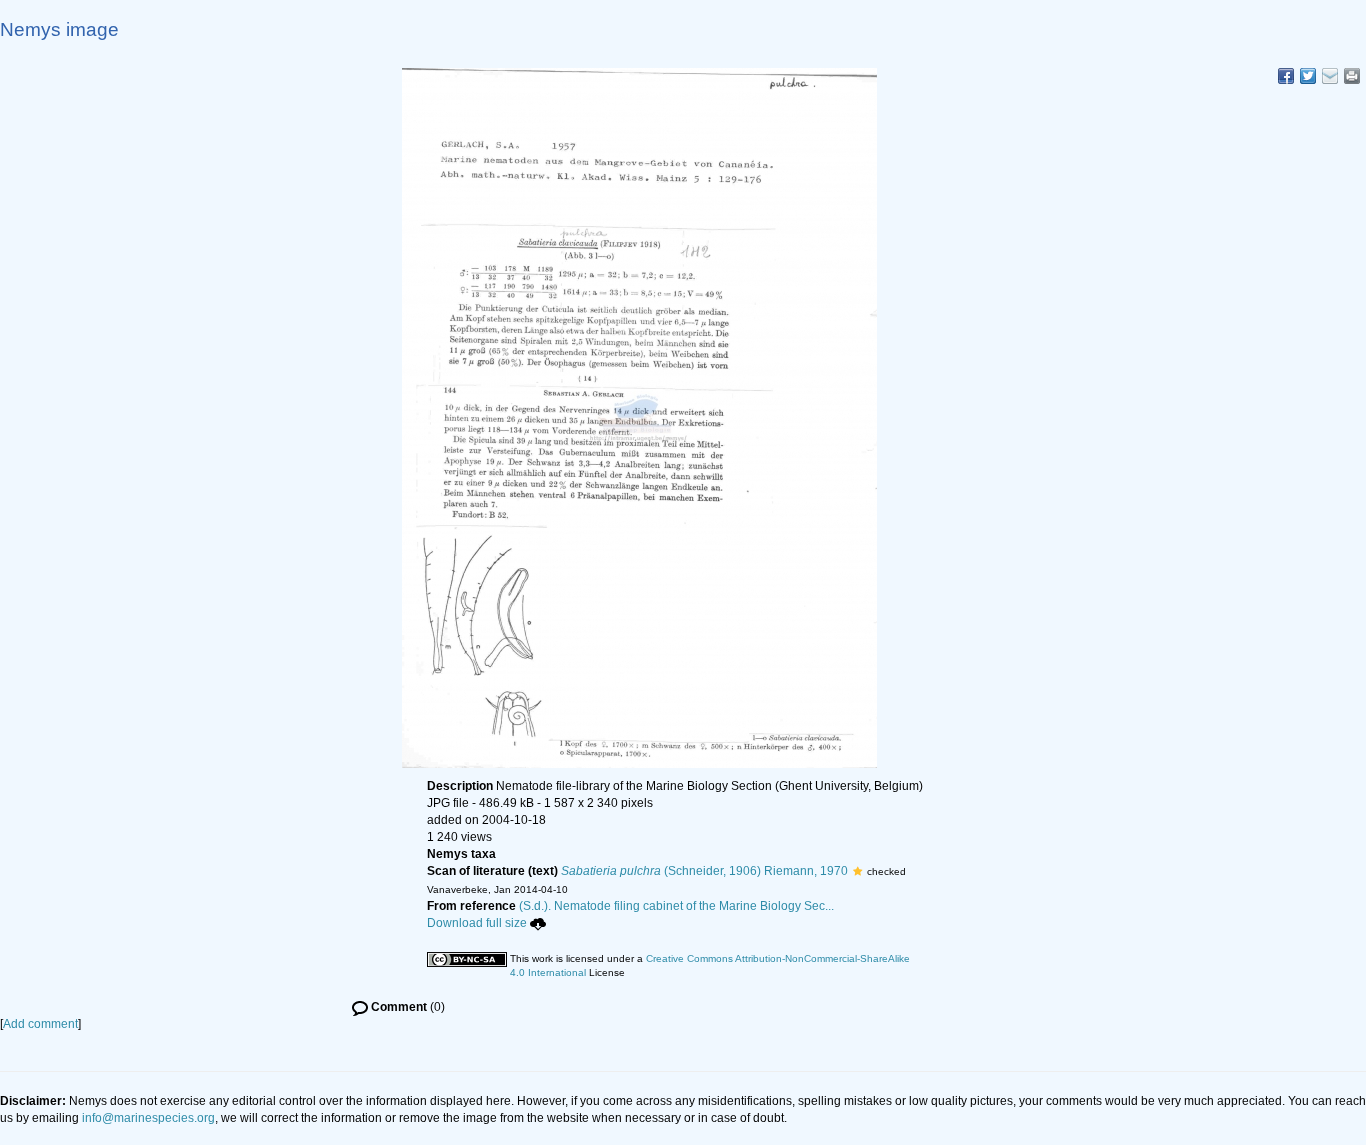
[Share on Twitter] (1308, 76)
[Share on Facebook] (1286, 76)
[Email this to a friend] (1352, 76)
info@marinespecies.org (148, 1118)
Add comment (40, 1024)
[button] (857, 871)
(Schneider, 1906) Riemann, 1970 (704, 871)
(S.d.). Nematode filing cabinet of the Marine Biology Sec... (676, 906)
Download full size (477, 923)
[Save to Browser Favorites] (1330, 76)
